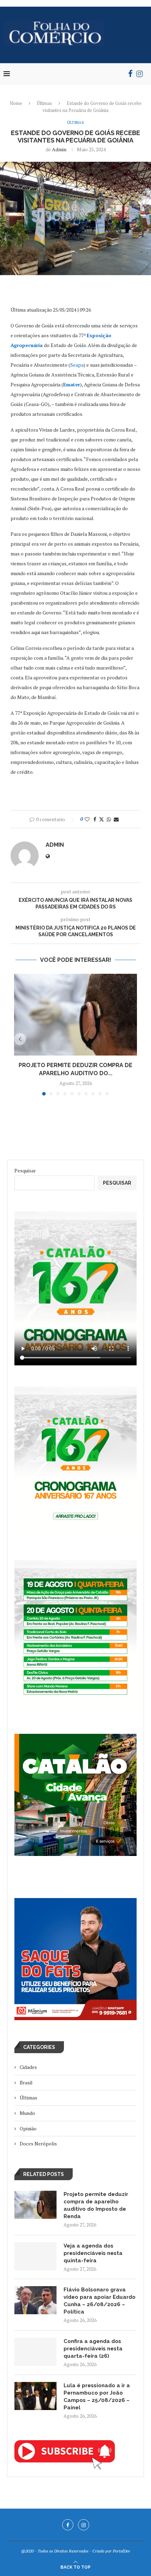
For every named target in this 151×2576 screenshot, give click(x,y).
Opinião (28, 2128)
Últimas (44, 103)
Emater (72, 384)
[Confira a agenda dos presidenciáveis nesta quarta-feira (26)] (35, 2352)
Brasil (26, 2082)
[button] (20, 1039)
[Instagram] (140, 74)
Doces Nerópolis (38, 2144)
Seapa (77, 365)
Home (16, 103)
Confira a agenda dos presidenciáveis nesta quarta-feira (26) (93, 2349)
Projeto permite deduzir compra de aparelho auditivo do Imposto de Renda (96, 2205)
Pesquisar (25, 1170)
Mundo (27, 2113)
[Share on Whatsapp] (109, 819)
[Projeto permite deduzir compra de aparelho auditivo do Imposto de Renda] (75, 1015)
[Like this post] (87, 819)
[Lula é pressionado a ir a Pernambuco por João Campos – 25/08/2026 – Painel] (35, 2396)
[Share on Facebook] (95, 819)
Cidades (28, 2067)
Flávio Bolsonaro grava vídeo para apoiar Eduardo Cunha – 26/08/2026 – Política (100, 2301)
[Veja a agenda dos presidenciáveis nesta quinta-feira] (35, 2256)
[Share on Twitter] (101, 819)
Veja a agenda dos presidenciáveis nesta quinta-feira (93, 2253)
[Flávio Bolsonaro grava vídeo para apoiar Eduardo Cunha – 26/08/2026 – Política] (35, 2300)
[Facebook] (130, 74)
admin (59, 149)
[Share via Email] (116, 819)
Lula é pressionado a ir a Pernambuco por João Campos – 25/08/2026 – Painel (97, 2397)
